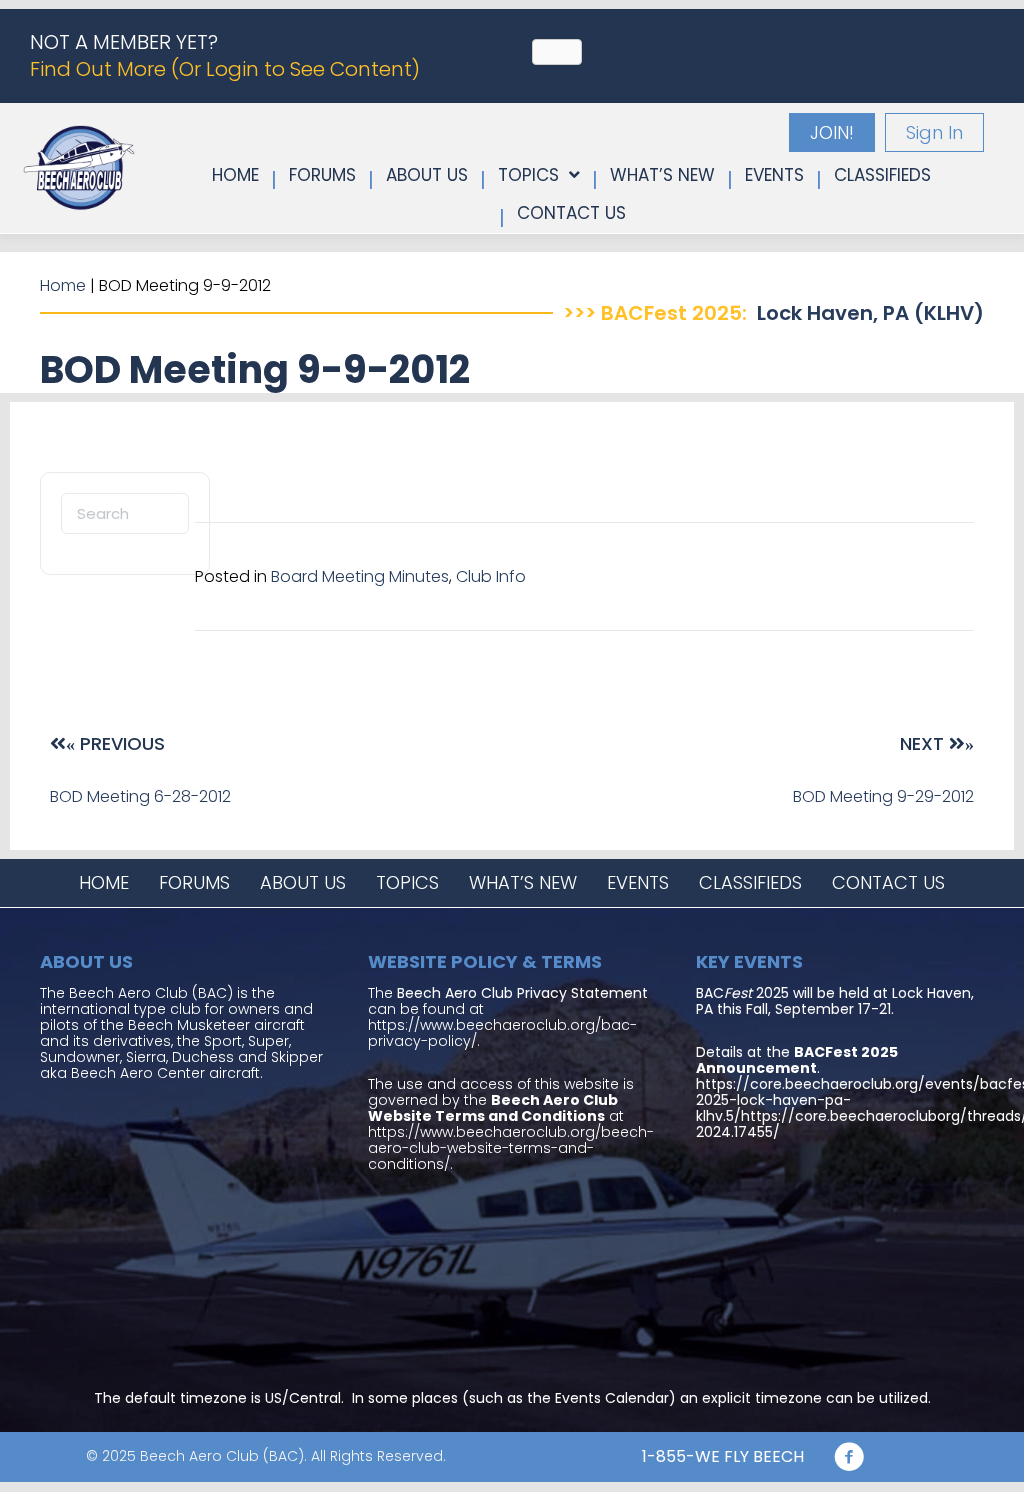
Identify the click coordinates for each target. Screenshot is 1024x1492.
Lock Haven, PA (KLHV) (870, 313)
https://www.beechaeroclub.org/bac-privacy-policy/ (502, 1033)
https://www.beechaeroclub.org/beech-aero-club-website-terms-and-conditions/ (511, 1148)
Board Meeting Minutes (360, 576)
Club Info (491, 576)
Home (63, 285)
